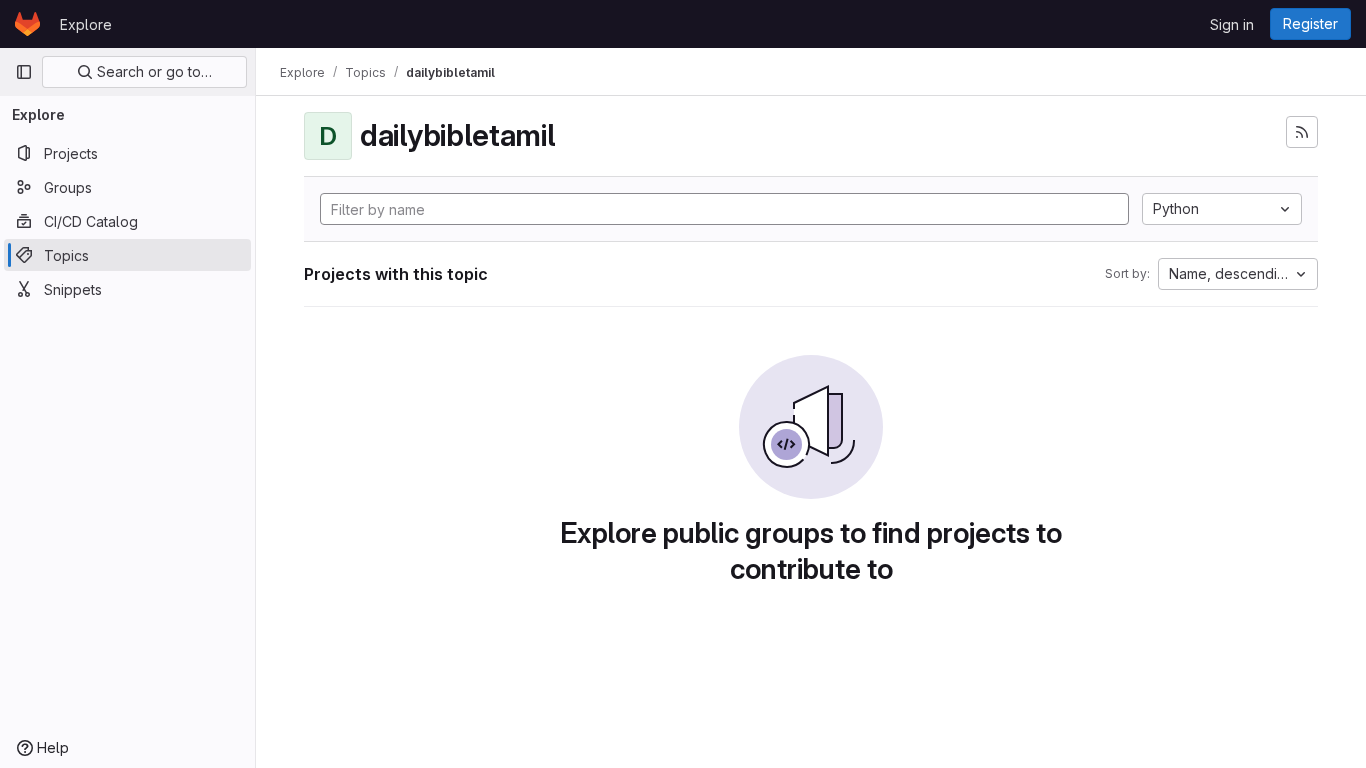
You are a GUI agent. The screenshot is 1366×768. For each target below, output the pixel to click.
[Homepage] (27, 24)
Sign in (1232, 24)
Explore (86, 24)
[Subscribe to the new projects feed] (1302, 132)
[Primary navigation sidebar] (24, 72)
